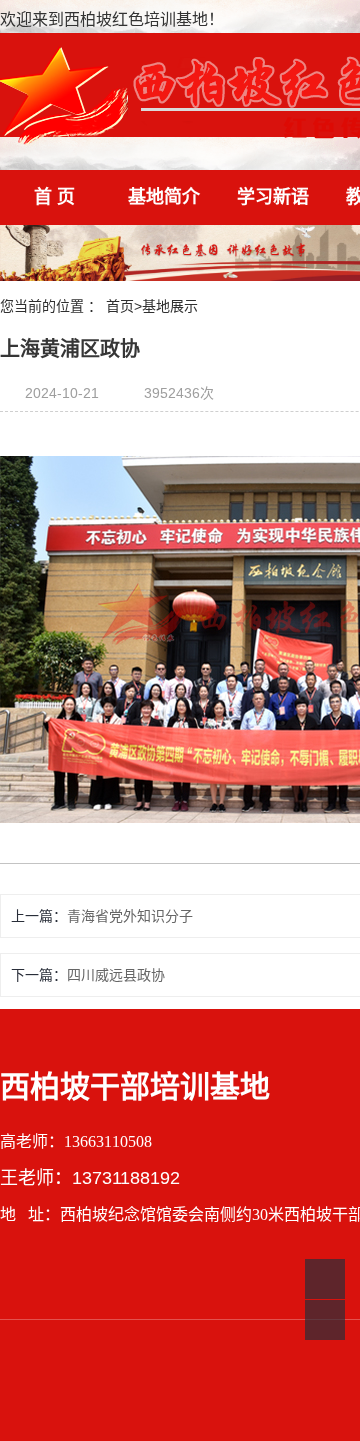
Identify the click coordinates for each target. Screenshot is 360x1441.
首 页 (54, 197)
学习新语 (273, 197)
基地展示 (170, 306)
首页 (120, 306)
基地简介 (164, 197)
